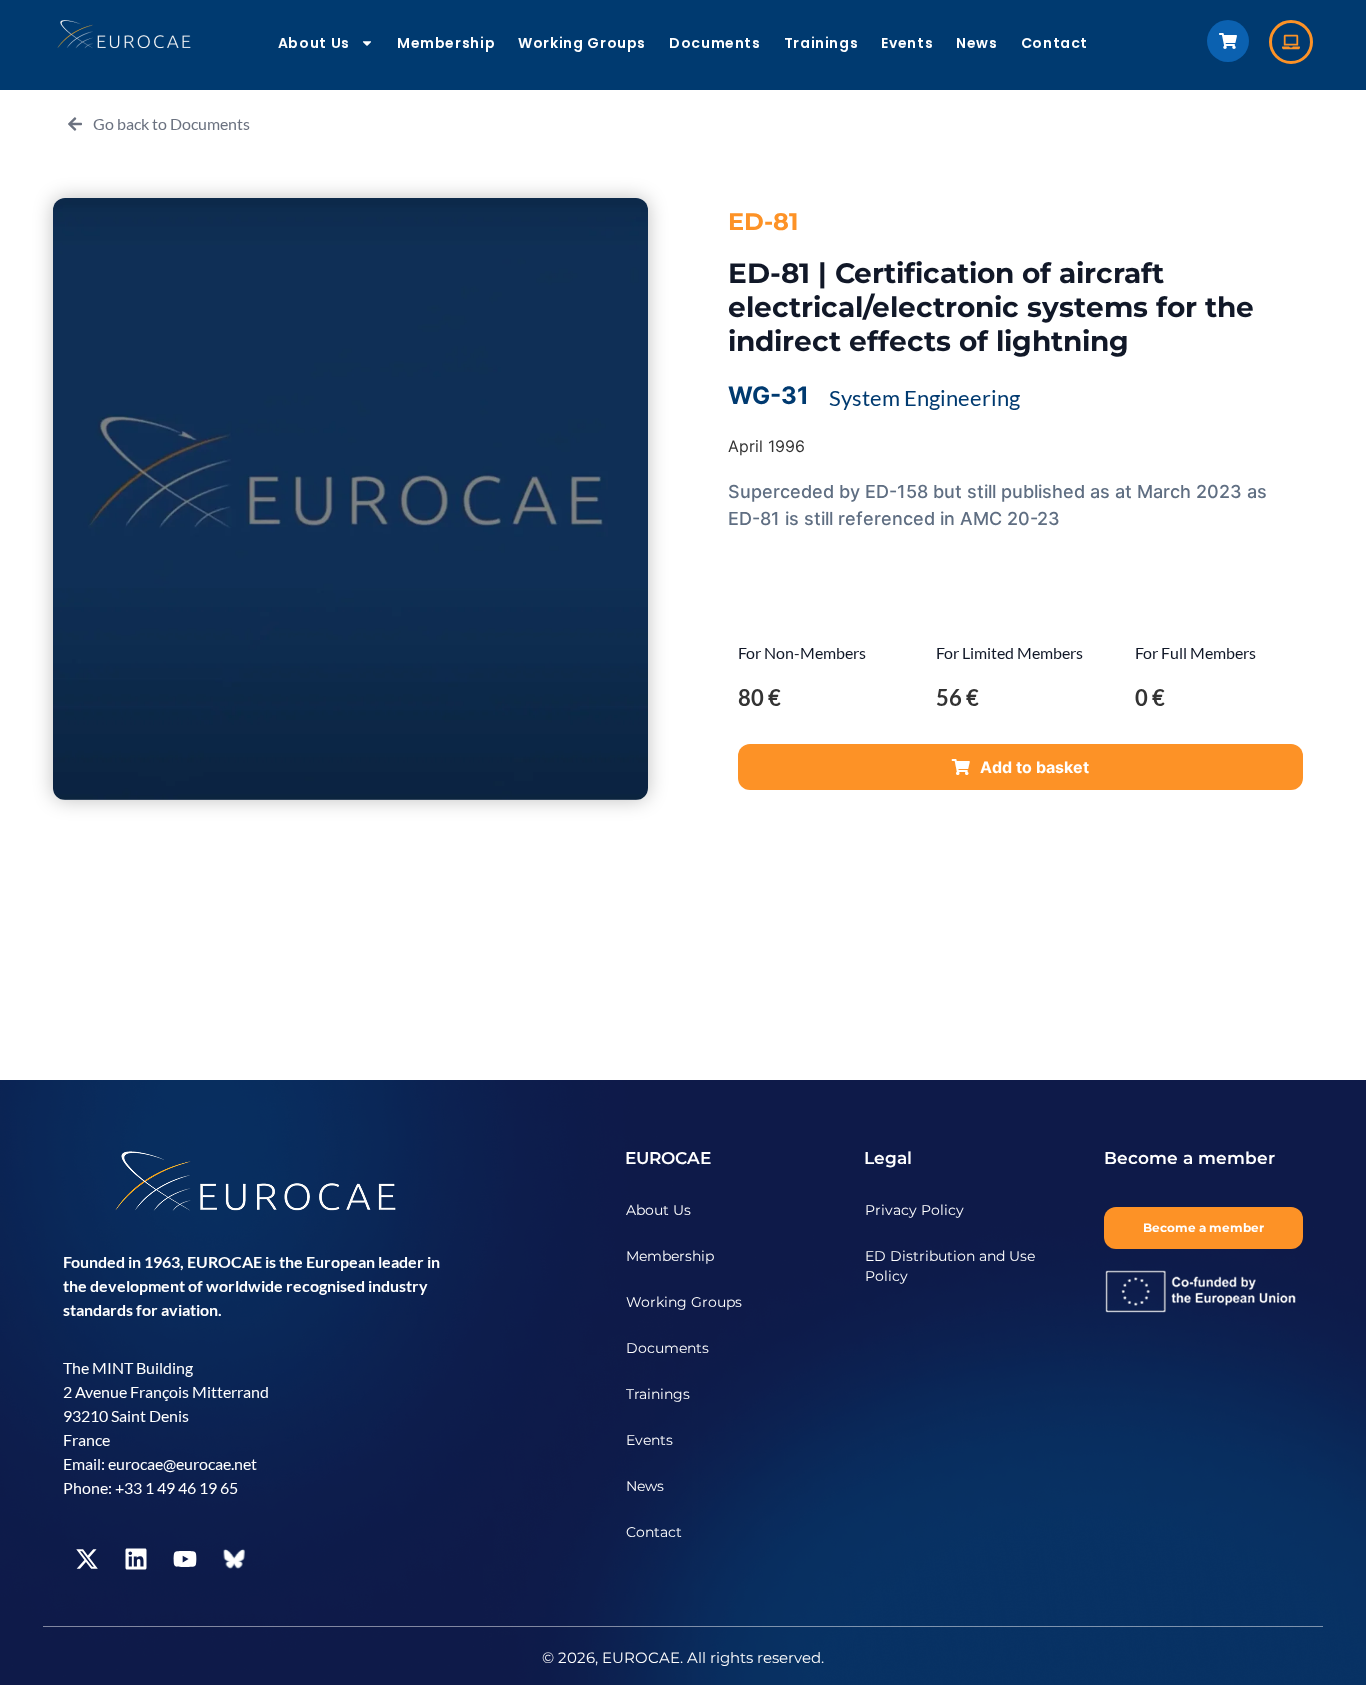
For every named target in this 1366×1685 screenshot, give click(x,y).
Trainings (821, 43)
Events (907, 43)
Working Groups (582, 43)
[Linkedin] (136, 1559)
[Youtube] (185, 1559)
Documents (715, 43)
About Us (314, 43)
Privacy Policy (914, 1210)
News (977, 43)
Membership (446, 43)
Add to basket (1034, 767)
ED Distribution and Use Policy (950, 1266)
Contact (1054, 43)
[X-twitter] (87, 1559)
